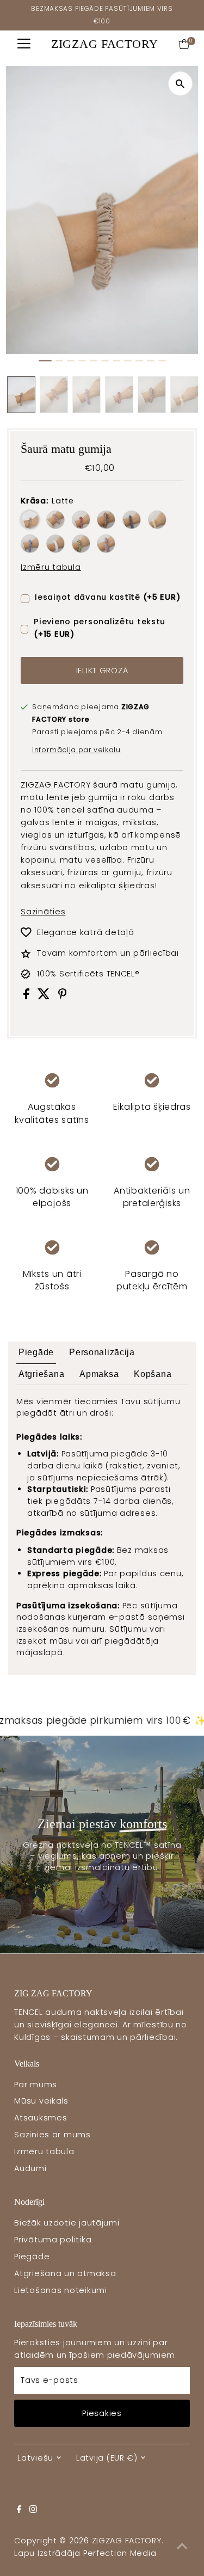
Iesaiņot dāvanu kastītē (107, 597)
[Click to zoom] (180, 84)
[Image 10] (151, 361)
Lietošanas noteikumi (60, 2290)
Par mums (36, 2085)
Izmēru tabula (51, 567)
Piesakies (102, 2413)
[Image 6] (105, 361)
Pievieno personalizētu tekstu (100, 628)
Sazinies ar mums (52, 2135)
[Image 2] (59, 361)
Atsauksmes (41, 2118)
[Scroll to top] (182, 2546)
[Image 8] (128, 361)
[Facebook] (19, 2510)
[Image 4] (82, 361)
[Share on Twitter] (45, 997)
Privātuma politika (53, 2240)
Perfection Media (120, 2553)
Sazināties (43, 912)
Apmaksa (99, 1374)
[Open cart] (184, 44)
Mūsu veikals (41, 2101)
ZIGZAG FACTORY (105, 44)
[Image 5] (94, 361)
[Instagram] (33, 2510)
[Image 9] (139, 361)
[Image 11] (162, 361)
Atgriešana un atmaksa (65, 2273)
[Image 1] (45, 361)
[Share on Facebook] (28, 997)
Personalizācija (102, 1352)
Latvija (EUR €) (107, 2458)
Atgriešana (41, 1374)
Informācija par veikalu (76, 750)
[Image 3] (71, 361)
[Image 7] (116, 361)
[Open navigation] (24, 44)
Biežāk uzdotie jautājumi (67, 2223)
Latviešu (35, 2458)
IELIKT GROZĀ (102, 671)
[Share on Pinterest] (63, 997)
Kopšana (153, 1374)
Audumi (30, 2168)
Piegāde (36, 1352)
